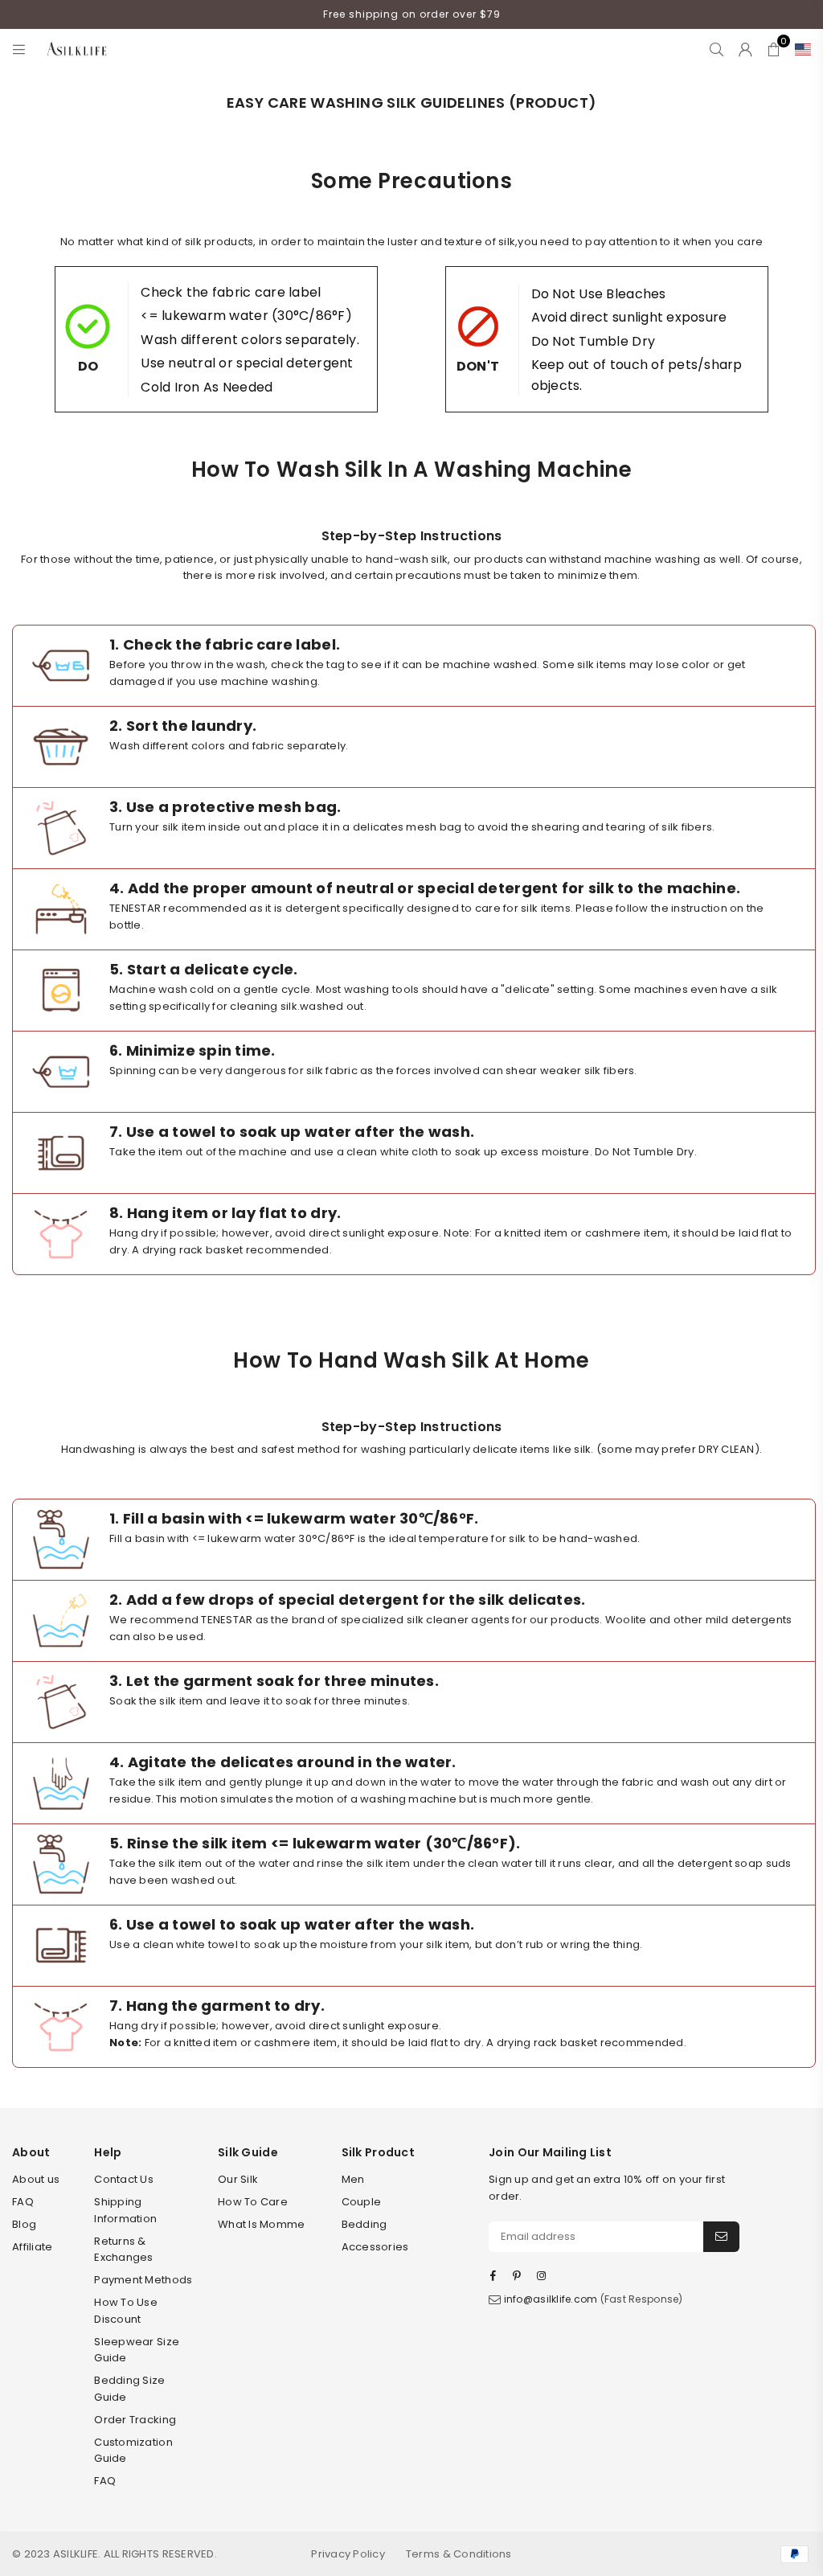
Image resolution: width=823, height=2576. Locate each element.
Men (353, 2179)
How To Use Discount (126, 2311)
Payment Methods (143, 2280)
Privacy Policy (348, 2554)
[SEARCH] (717, 49)
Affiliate (32, 2247)
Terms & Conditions (459, 2554)
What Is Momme (261, 2224)
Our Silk (238, 2179)
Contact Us (124, 2179)
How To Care (253, 2202)
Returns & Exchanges (123, 2250)
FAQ (23, 2202)
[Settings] (799, 49)
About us (36, 2179)
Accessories (375, 2247)
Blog (24, 2224)
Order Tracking (135, 2420)
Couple (362, 2202)
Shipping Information (125, 2210)
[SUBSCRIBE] (721, 2237)
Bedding (364, 2224)
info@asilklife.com (551, 2299)
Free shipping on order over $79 (412, 14)
